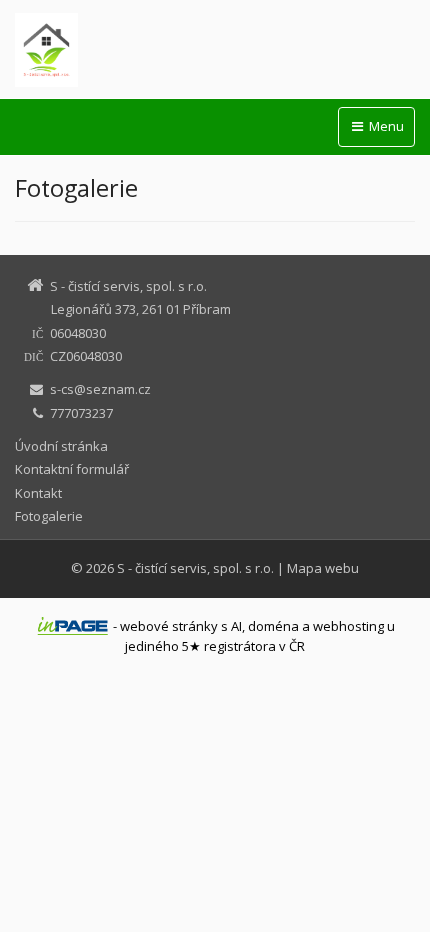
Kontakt (38, 493)
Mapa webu (323, 568)
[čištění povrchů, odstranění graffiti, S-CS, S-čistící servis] (215, 50)
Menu (385, 126)
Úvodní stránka (61, 446)
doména (273, 626)
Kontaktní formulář (72, 469)
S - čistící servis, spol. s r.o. (195, 568)
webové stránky (169, 626)
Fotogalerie (49, 516)
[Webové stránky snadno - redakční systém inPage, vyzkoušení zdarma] (73, 626)
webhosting (348, 626)
